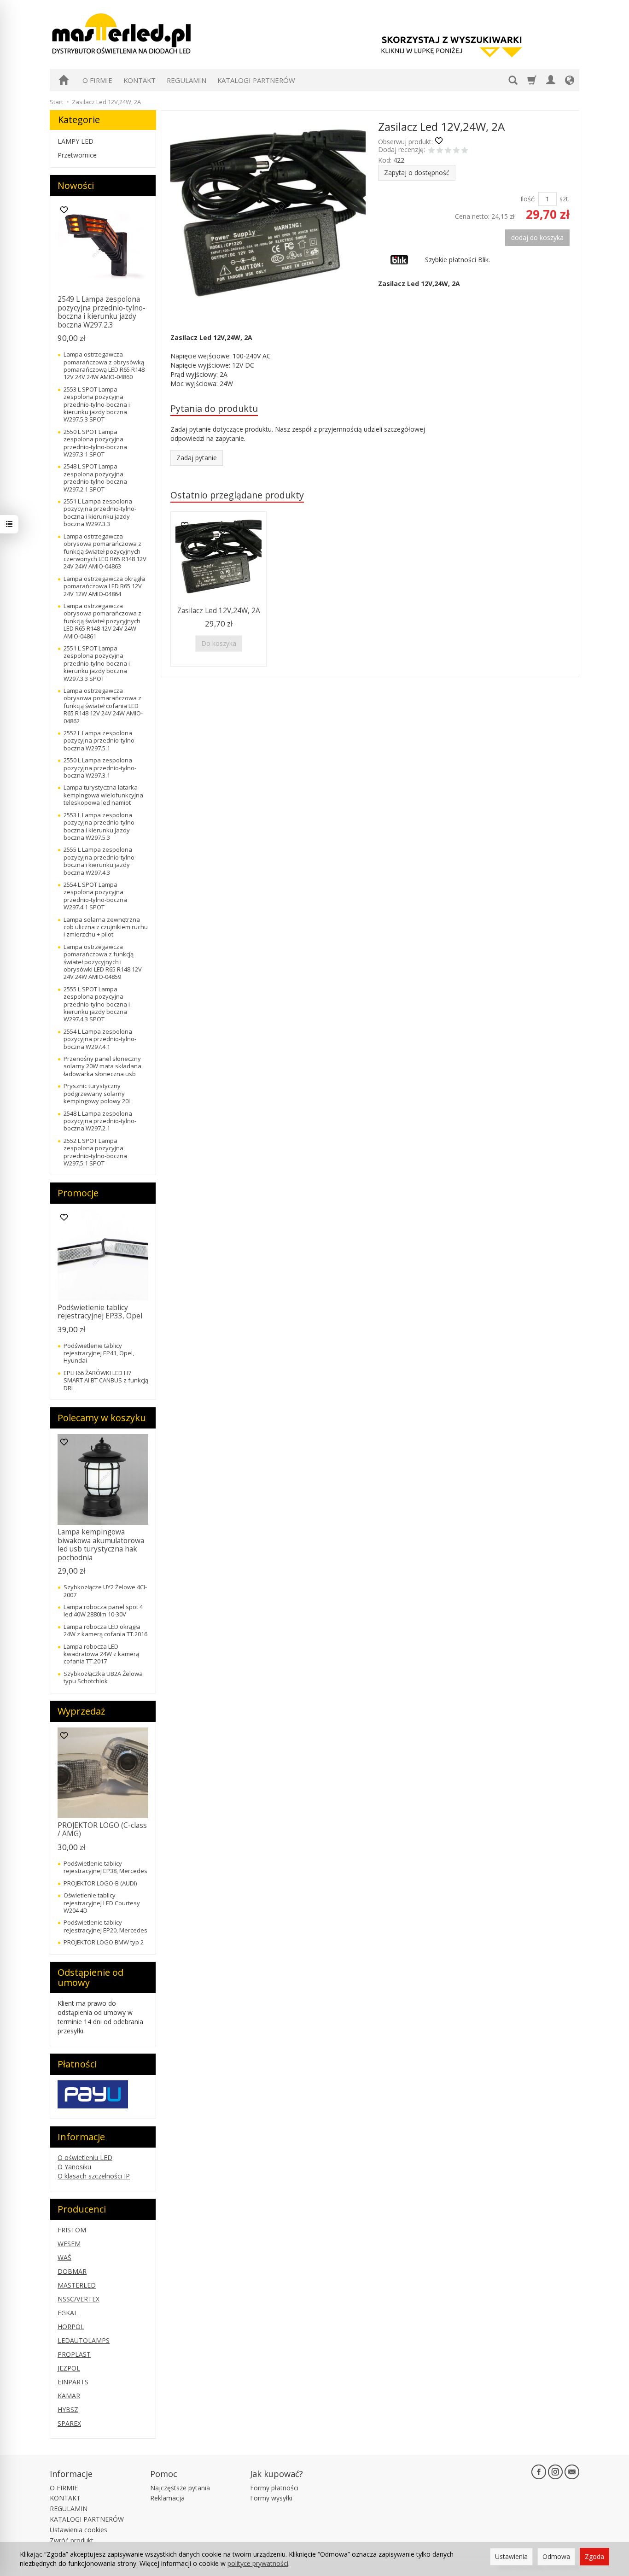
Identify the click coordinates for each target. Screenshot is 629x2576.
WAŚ (64, 2257)
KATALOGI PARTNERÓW (256, 80)
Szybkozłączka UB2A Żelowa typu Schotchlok (103, 1677)
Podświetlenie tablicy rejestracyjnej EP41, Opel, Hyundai (99, 1353)
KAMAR (69, 2396)
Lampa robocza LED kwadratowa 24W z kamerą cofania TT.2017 (101, 1654)
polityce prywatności (258, 2563)
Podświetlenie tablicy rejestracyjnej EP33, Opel (100, 1312)
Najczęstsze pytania (180, 2488)
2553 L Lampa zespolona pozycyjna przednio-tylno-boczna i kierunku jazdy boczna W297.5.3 (100, 826)
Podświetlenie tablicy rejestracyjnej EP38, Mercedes (105, 1867)
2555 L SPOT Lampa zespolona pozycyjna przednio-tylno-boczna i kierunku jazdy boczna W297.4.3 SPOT (97, 1004)
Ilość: (528, 199)
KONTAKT (140, 80)
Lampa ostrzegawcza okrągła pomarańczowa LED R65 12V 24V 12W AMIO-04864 (104, 586)
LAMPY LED (76, 141)
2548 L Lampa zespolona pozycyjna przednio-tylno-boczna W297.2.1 (100, 1121)
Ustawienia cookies (79, 2530)
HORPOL (71, 2327)
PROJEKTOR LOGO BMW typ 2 (104, 1942)
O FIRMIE (97, 80)
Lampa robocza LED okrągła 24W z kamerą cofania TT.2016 (105, 1630)
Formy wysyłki (271, 2498)
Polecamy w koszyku (102, 1418)
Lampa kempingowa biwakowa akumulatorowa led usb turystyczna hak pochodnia (101, 1545)
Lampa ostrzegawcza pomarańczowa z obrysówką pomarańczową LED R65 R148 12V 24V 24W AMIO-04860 (104, 366)
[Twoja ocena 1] (431, 151)
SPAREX (69, 2423)
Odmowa (556, 2556)
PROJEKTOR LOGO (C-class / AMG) (102, 1830)
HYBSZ (68, 2409)
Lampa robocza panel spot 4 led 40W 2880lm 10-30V (103, 1610)
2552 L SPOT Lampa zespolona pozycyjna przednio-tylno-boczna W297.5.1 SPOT (95, 1152)
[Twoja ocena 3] (448, 151)
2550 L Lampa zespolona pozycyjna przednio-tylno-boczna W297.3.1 (100, 768)
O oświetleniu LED (85, 2157)
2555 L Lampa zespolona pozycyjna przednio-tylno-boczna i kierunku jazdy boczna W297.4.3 (100, 861)
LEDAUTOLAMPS (84, 2340)
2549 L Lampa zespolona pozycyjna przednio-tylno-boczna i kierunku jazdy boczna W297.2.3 (102, 312)
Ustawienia (511, 2556)
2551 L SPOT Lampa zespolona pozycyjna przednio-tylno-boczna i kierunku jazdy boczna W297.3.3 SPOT (97, 663)
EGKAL (68, 2313)
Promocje (78, 1193)
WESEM (69, 2244)
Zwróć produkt (72, 2540)
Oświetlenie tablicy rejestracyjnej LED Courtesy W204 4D (102, 1903)
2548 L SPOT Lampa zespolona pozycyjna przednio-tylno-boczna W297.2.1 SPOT (95, 477)
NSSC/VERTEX (79, 2299)
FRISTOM (72, 2230)
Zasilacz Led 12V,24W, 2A (219, 611)
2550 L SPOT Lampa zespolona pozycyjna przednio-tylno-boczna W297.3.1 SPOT (95, 443)
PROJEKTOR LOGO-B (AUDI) (100, 1883)
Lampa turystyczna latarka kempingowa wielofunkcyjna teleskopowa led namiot (103, 795)
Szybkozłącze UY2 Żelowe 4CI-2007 (105, 1591)
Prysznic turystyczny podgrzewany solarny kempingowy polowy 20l (97, 1093)
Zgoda (594, 2556)
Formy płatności (274, 2488)
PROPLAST (74, 2354)
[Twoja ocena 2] (440, 151)
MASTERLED (77, 2285)
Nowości (76, 185)
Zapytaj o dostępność (417, 173)
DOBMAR (72, 2271)
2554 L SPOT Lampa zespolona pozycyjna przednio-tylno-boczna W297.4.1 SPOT (95, 896)
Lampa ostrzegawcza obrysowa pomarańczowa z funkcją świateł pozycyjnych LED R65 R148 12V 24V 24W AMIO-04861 (102, 621)
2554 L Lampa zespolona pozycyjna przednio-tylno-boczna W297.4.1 (100, 1039)
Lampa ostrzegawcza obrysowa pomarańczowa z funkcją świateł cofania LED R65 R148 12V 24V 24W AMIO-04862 (103, 706)
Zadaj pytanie (197, 458)
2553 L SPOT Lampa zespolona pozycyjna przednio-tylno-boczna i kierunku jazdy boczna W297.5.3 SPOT (97, 404)
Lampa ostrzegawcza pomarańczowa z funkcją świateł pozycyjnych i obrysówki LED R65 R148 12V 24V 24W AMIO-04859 (103, 962)
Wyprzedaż (81, 1711)
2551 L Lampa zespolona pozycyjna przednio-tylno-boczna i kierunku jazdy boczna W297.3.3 (100, 512)
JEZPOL (69, 2368)
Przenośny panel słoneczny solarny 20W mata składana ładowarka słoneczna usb (102, 1066)
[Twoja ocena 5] (465, 151)
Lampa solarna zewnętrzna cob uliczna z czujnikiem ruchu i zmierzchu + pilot (106, 927)
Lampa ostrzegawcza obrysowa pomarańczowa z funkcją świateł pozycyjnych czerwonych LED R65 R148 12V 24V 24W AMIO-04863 (105, 551)
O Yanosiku (74, 2167)
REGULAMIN (186, 80)
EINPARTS (73, 2382)
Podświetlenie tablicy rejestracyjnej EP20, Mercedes (105, 1926)
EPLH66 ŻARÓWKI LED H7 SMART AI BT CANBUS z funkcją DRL (106, 1380)
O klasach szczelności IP (94, 2176)
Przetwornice (77, 155)
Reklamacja (167, 2498)
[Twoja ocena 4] (456, 151)
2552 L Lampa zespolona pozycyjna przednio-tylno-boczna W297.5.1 (100, 741)
